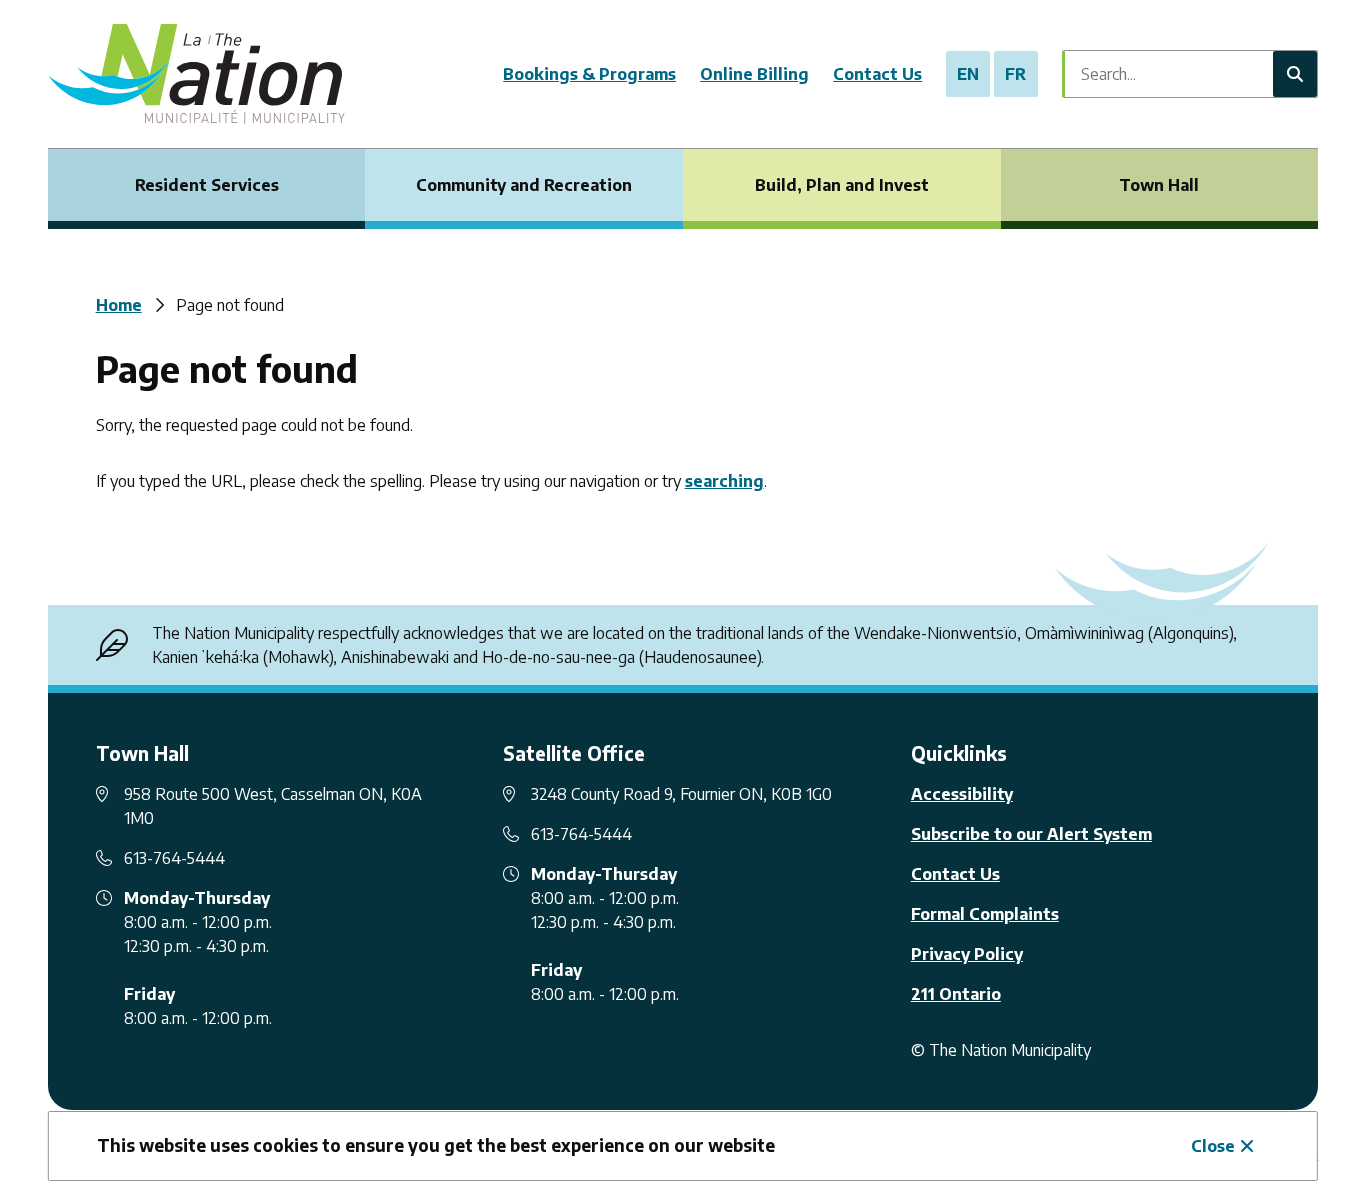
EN (968, 74)
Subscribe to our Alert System (1031, 834)
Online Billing (754, 74)
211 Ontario (956, 994)
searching (724, 481)
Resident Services (207, 185)
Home (119, 305)
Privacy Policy (967, 954)
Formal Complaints (985, 914)
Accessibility (962, 794)
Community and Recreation (524, 185)
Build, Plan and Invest (842, 185)
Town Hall (1159, 185)
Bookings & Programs (589, 74)
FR (1015, 74)
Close (1213, 1146)
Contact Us (877, 74)
